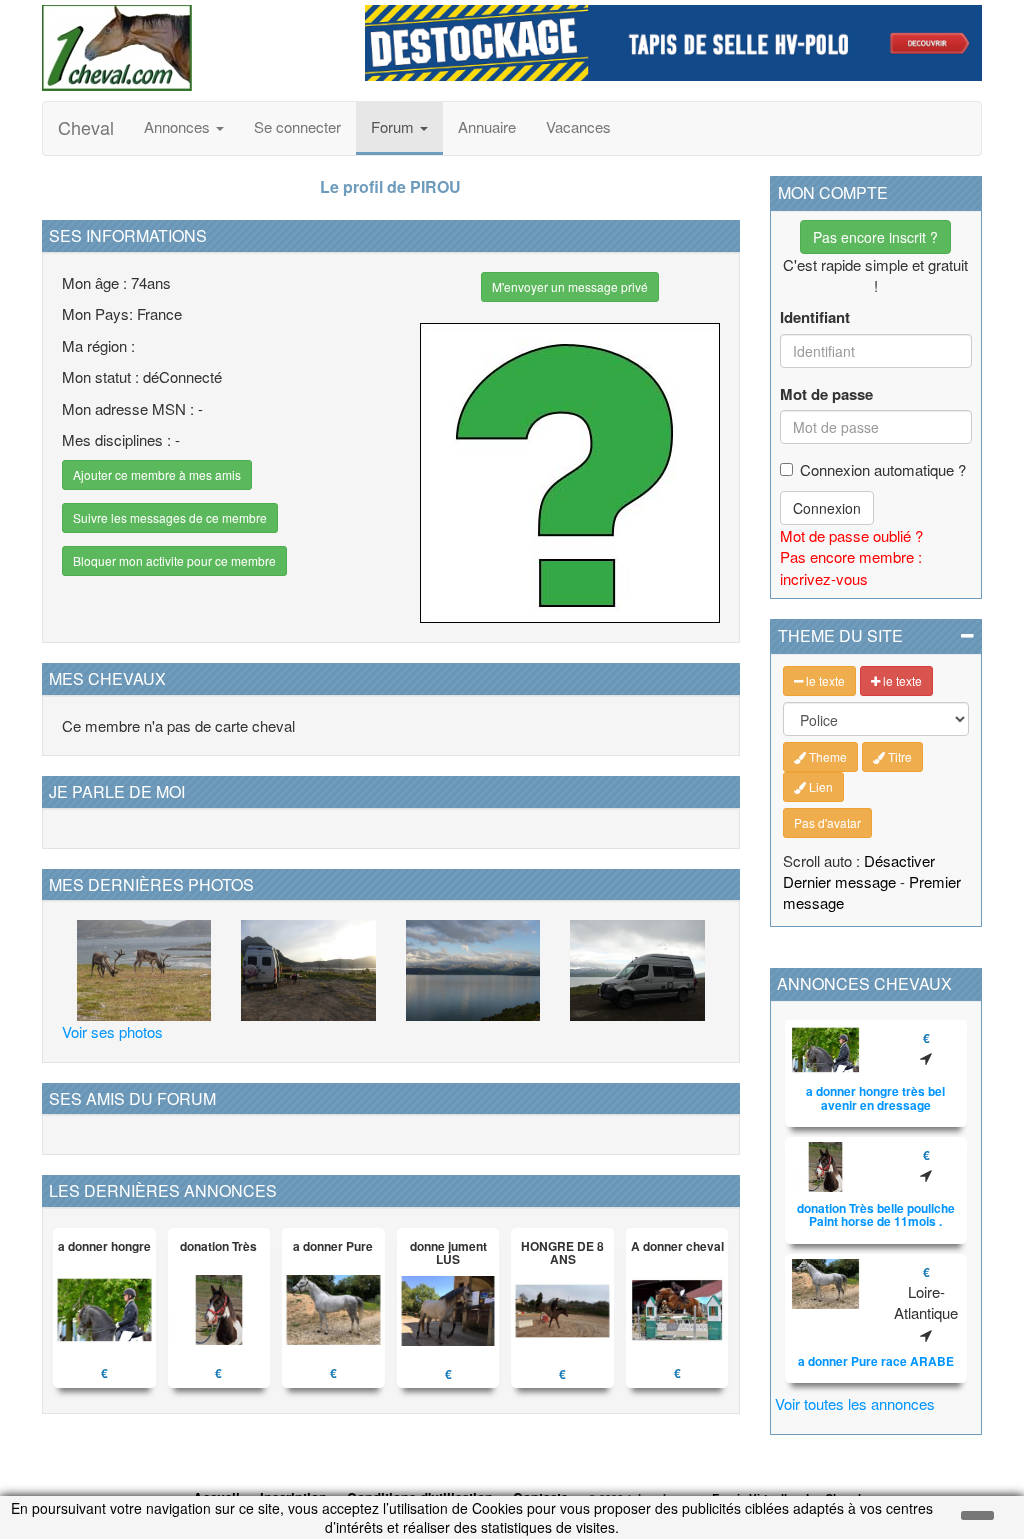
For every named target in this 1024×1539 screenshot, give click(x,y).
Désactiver (899, 860)
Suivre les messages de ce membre (170, 517)
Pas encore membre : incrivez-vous (851, 567)
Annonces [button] (179, 126)
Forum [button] (394, 126)
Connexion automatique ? (883, 469)
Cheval (86, 127)
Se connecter (297, 126)
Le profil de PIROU (390, 186)
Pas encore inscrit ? (875, 237)
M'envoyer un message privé (570, 286)
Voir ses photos (112, 1031)
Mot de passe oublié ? (851, 535)
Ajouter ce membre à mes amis (157, 474)
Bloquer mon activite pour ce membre (174, 560)
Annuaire (487, 126)
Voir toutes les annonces (855, 1403)
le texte (824, 680)
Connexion (827, 508)
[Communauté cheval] (188, 48)
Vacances (578, 126)
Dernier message (839, 881)
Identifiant (815, 317)
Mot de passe (826, 394)
